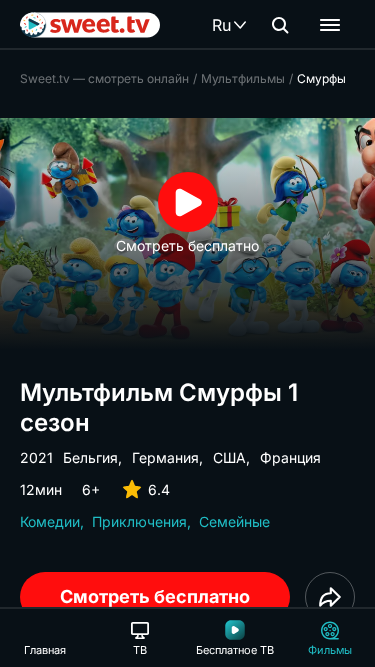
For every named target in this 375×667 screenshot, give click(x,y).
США (229, 457)
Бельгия (90, 457)
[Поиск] (280, 25)
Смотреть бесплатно (155, 596)
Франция (290, 457)
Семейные (234, 521)
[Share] (330, 597)
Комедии (50, 521)
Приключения (139, 521)
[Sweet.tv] (90, 25)
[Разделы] (330, 25)
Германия (165, 457)
